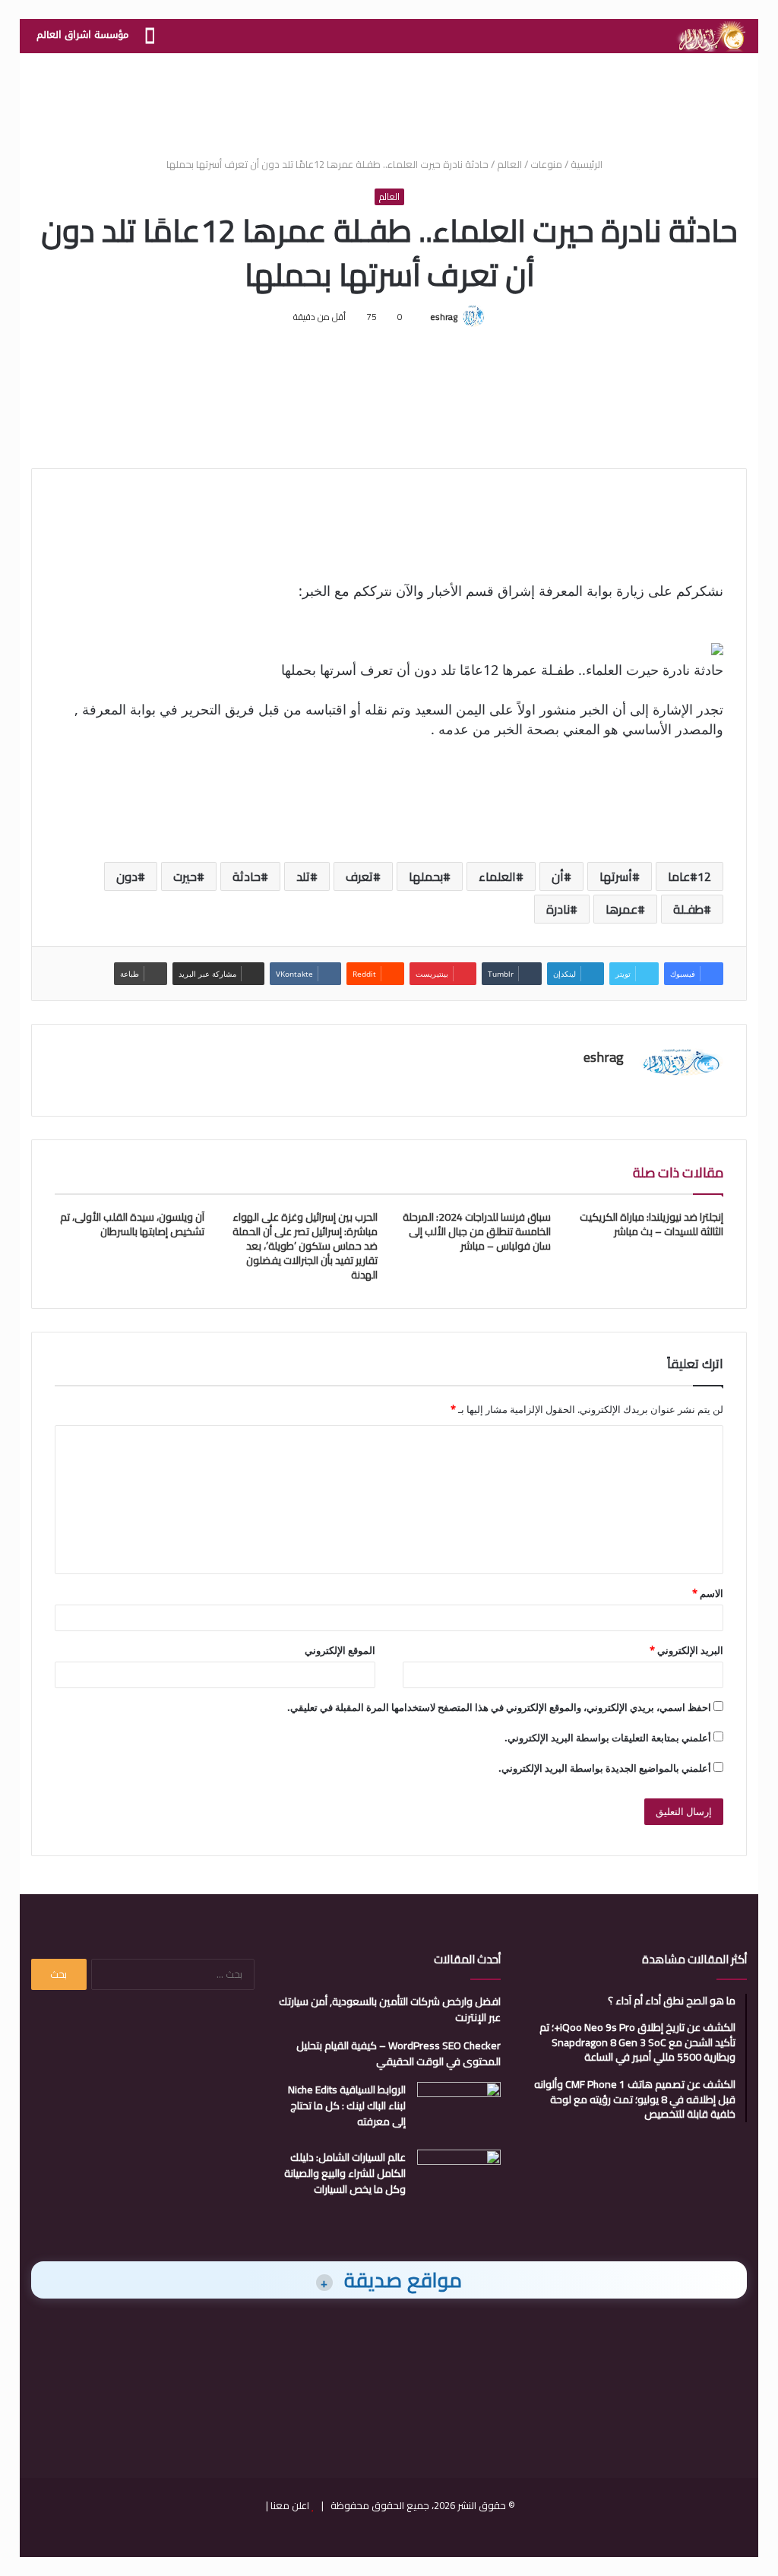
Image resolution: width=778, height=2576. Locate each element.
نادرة (558, 909)
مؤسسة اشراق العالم (82, 35)
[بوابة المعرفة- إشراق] (711, 36)
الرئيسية (588, 164)
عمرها (621, 909)
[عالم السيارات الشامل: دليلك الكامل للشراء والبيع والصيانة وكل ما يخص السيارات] (459, 2178)
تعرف (359, 876)
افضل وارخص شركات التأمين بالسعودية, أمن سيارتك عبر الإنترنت (390, 2009)
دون (127, 876)
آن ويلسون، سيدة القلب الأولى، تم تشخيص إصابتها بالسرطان (132, 1224)
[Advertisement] (389, 103)
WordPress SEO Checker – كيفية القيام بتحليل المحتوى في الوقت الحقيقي (398, 2053)
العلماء (497, 876)
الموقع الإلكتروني (340, 1650)
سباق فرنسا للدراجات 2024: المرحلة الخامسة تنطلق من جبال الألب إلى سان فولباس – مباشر (477, 1231)
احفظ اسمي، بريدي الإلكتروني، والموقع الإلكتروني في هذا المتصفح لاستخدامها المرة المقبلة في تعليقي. (499, 1707)
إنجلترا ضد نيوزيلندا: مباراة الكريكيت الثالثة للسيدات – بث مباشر (651, 1224)
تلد (303, 876)
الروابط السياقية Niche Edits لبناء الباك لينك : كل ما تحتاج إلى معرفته (347, 2105)
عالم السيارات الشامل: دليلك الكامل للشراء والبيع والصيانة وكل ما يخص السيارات (345, 2173)
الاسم (708, 1593)
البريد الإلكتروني (686, 1650)
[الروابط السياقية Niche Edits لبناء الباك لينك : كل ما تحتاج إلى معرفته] (459, 2110)
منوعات (546, 164)
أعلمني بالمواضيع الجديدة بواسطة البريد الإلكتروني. (605, 1768)
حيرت (185, 876)
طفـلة (688, 909)
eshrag (444, 317)
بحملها (426, 876)
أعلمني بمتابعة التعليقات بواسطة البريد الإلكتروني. (608, 1738)
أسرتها (616, 876)
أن (558, 876)
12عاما (689, 876)
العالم (509, 164)
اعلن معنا (290, 2505)
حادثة (247, 876)
